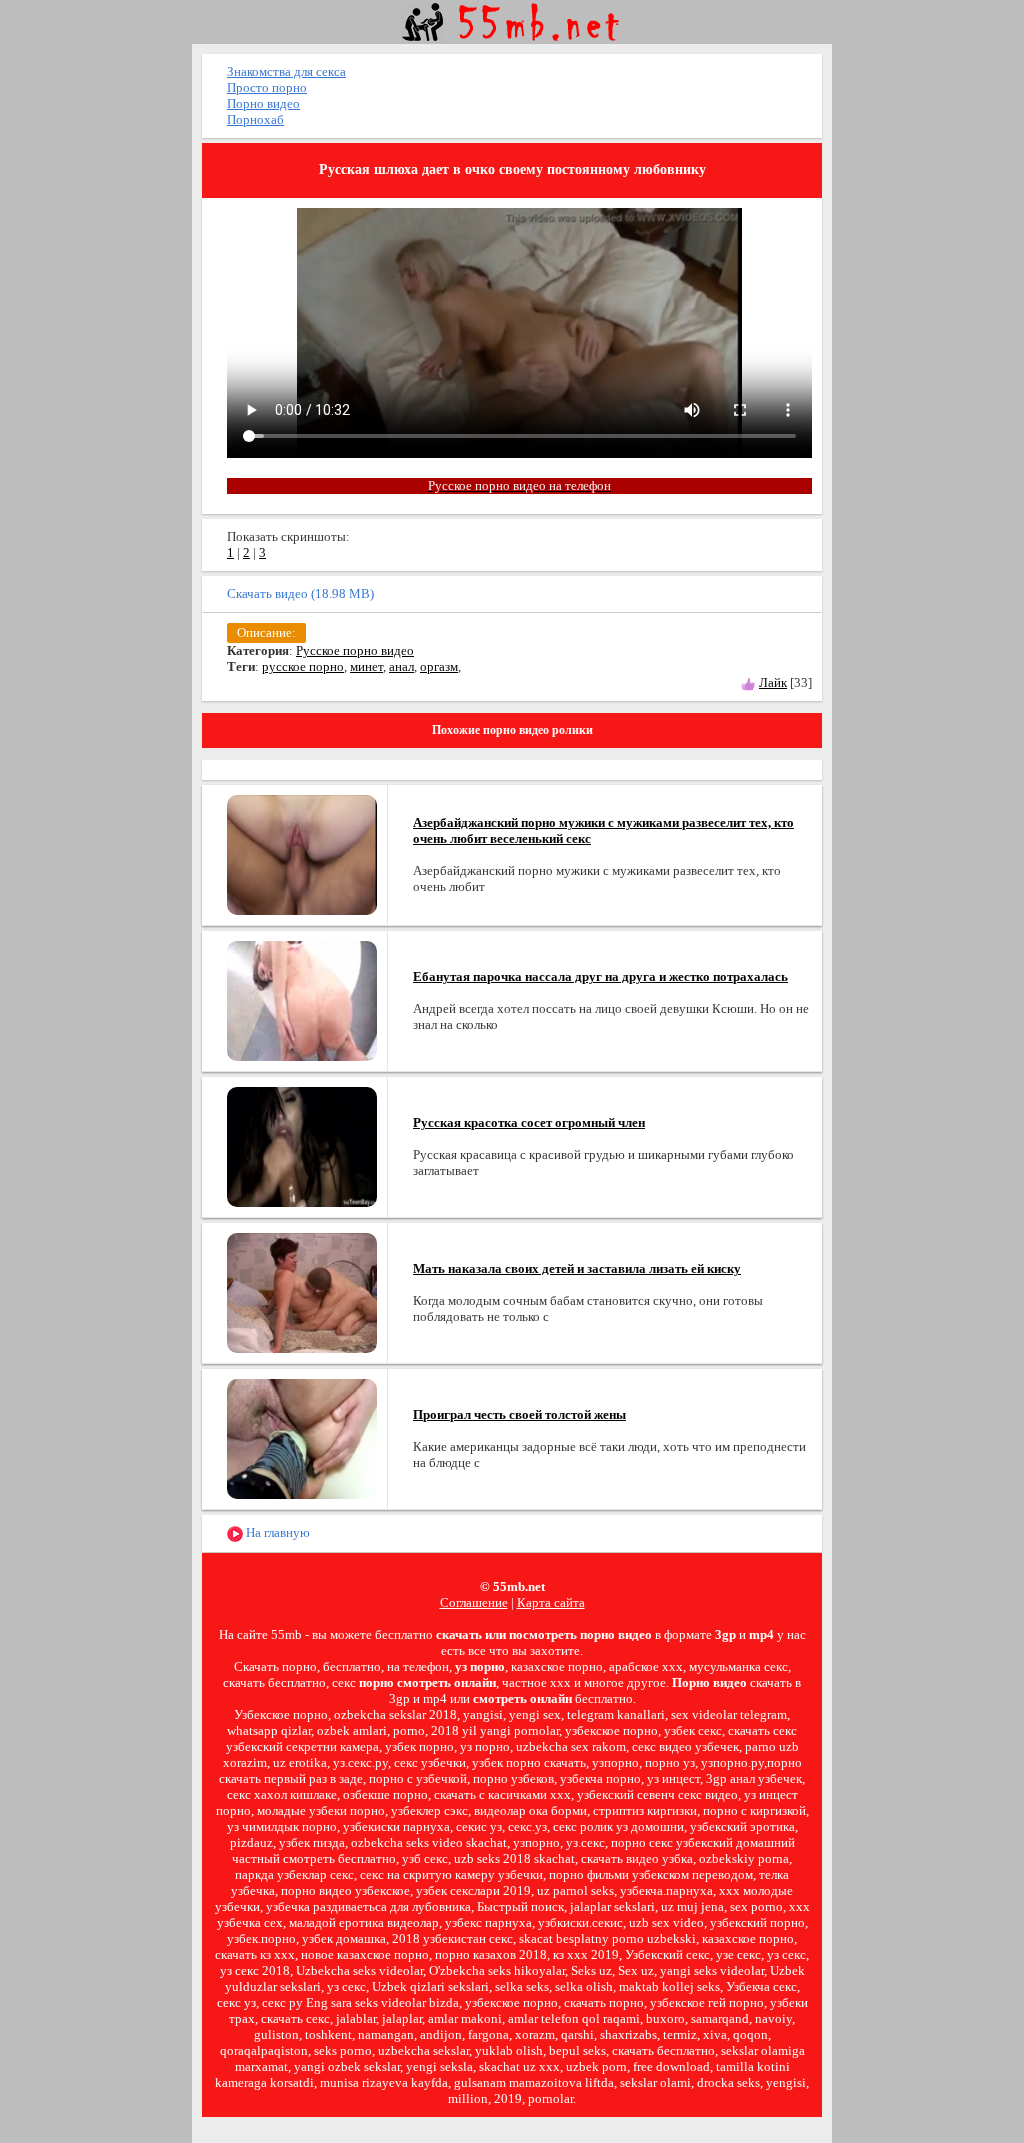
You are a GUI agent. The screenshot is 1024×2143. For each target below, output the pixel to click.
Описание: (266, 632)
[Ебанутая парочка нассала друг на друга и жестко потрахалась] (302, 999)
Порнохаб (255, 119)
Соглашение (474, 1602)
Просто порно (267, 87)
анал (401, 666)
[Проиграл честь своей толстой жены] (302, 1437)
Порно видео (263, 103)
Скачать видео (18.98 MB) (300, 593)
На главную (276, 1532)
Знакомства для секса (286, 71)
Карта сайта (551, 1602)
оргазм (439, 666)
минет (366, 666)
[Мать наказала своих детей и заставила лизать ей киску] (302, 1291)
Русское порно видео (355, 650)
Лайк (773, 682)
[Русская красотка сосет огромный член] (302, 1145)
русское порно (303, 666)
